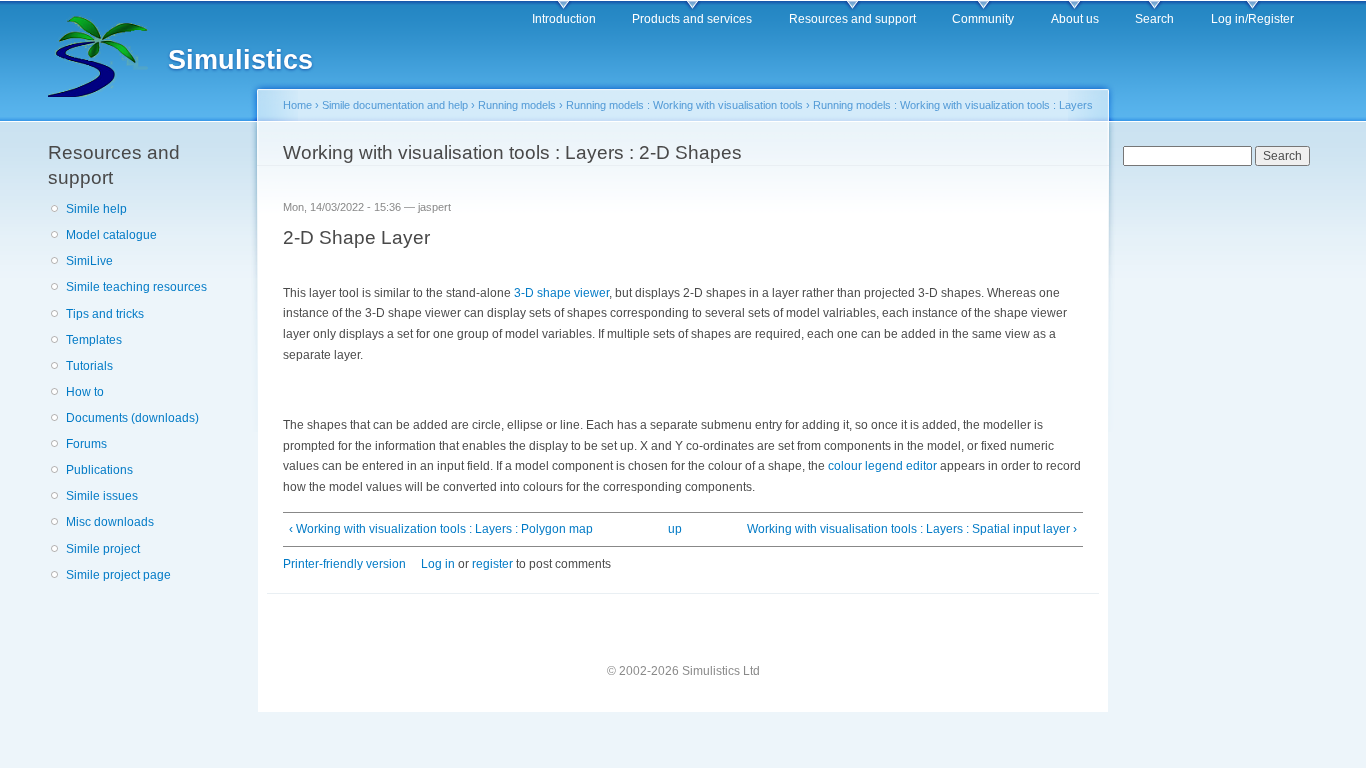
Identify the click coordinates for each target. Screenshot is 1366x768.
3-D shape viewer (561, 293)
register (492, 564)
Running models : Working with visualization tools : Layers (953, 105)
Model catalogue (111, 235)
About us (1075, 19)
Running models (517, 105)
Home (297, 105)
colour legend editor (882, 466)
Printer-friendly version (344, 564)
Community (983, 19)
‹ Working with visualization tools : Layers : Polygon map (441, 529)
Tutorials (89, 366)
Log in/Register (1252, 19)
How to (85, 392)
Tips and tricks (105, 314)
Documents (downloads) (132, 418)
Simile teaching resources (136, 287)
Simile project (103, 549)
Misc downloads (110, 522)
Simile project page (118, 575)
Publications (99, 470)
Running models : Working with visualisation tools (684, 105)
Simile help (96, 209)
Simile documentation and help (395, 105)
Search (1154, 19)
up (675, 529)
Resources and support (852, 19)
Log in (438, 564)
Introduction (564, 19)
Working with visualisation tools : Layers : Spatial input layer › (912, 529)
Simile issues (102, 496)
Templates (94, 340)
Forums (86, 444)
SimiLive (89, 261)
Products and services (692, 19)
